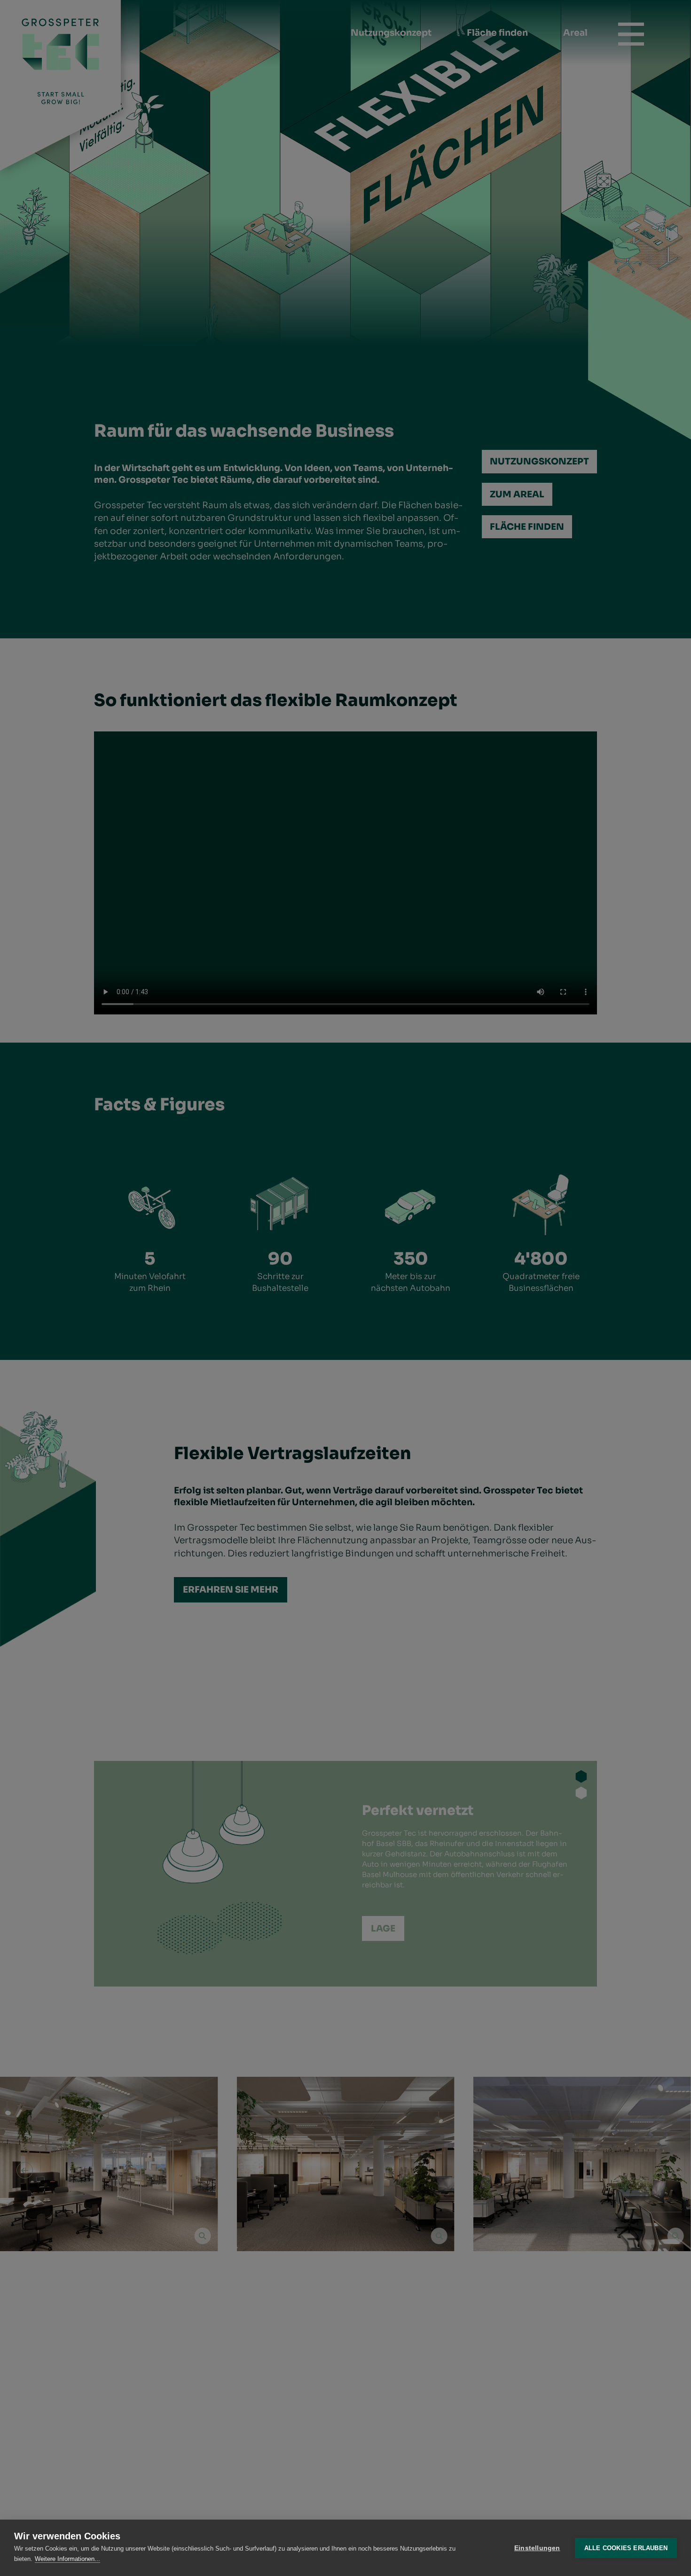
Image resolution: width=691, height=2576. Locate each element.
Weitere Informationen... (67, 2559)
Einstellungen (537, 2548)
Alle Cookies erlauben (626, 2548)
